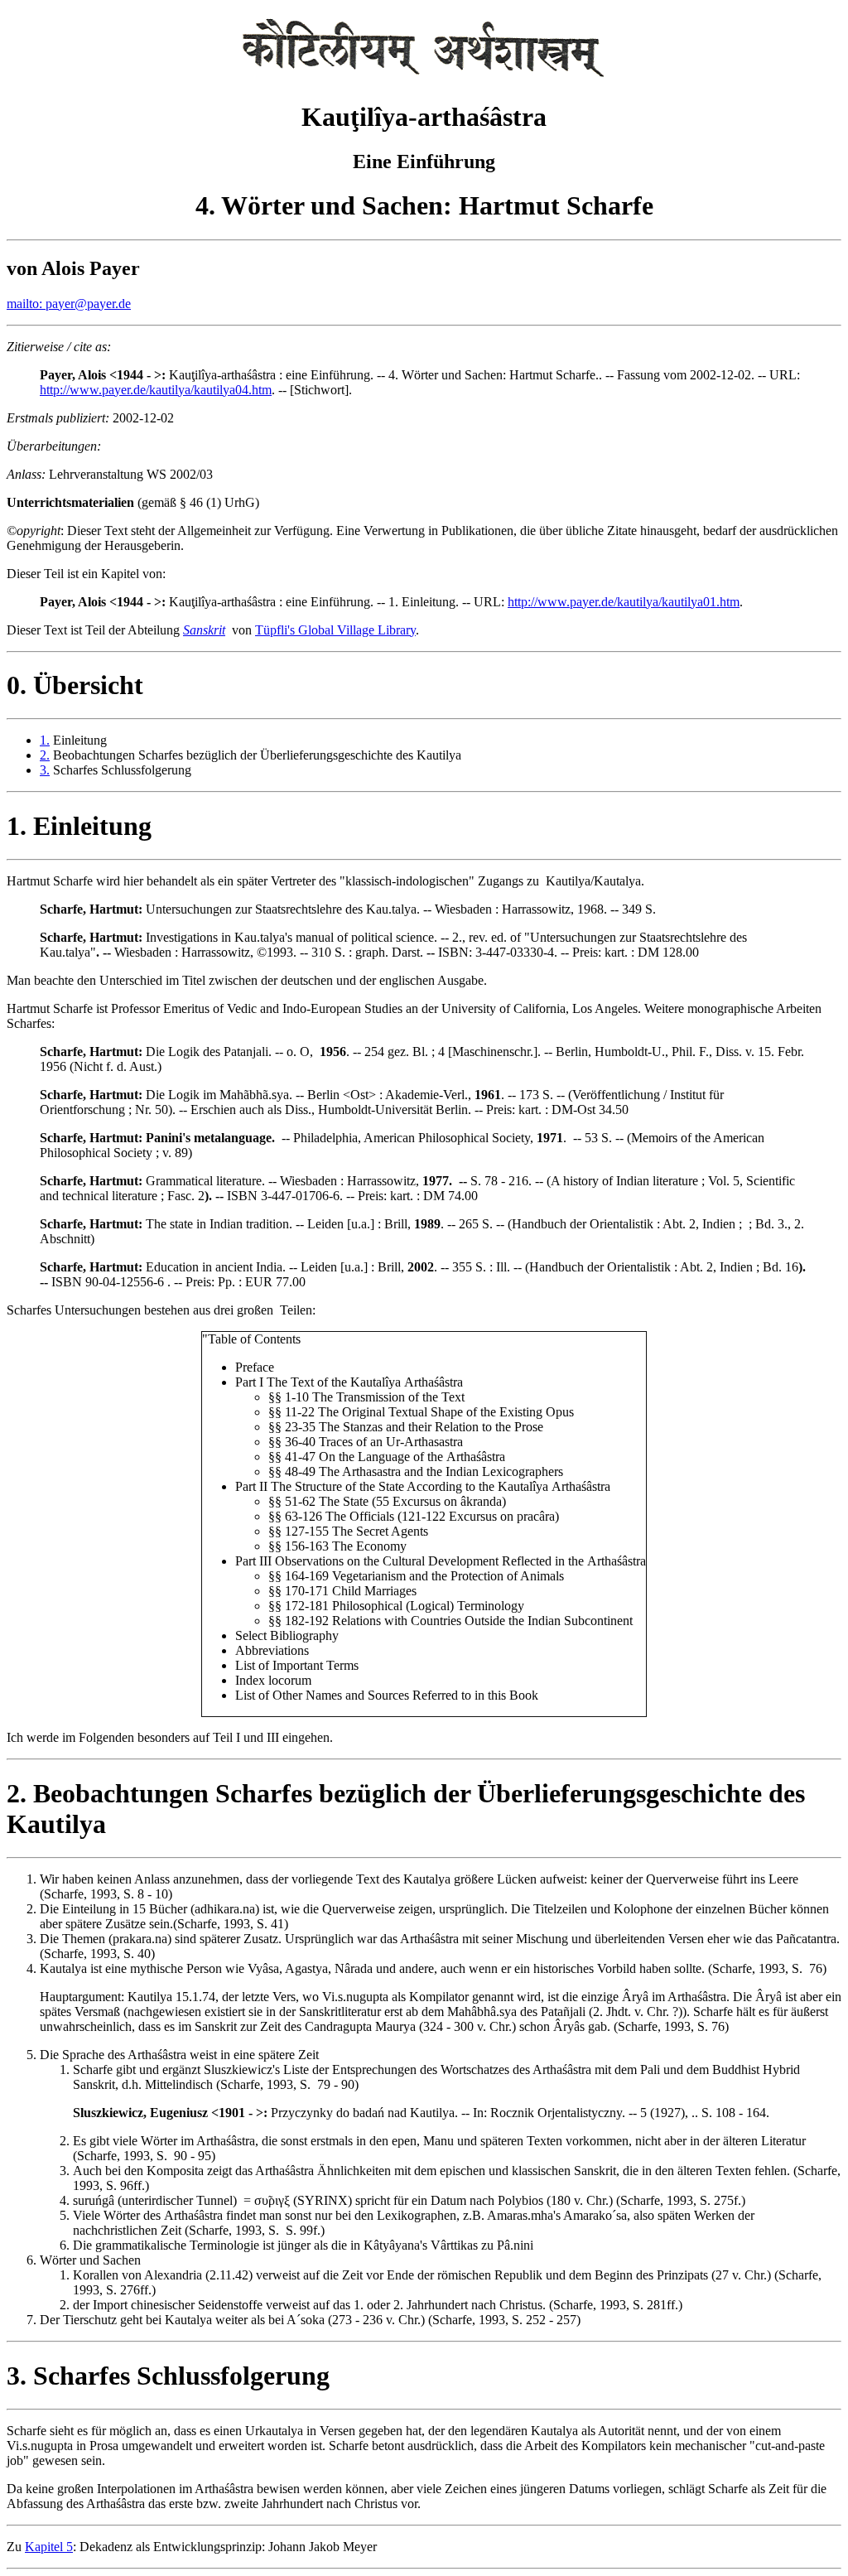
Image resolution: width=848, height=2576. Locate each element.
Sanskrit (204, 630)
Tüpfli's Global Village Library (335, 630)
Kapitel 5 (49, 2547)
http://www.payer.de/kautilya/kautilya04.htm (156, 390)
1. (45, 740)
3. (45, 770)
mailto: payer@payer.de (69, 304)
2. (45, 755)
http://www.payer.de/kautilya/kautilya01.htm (624, 602)
